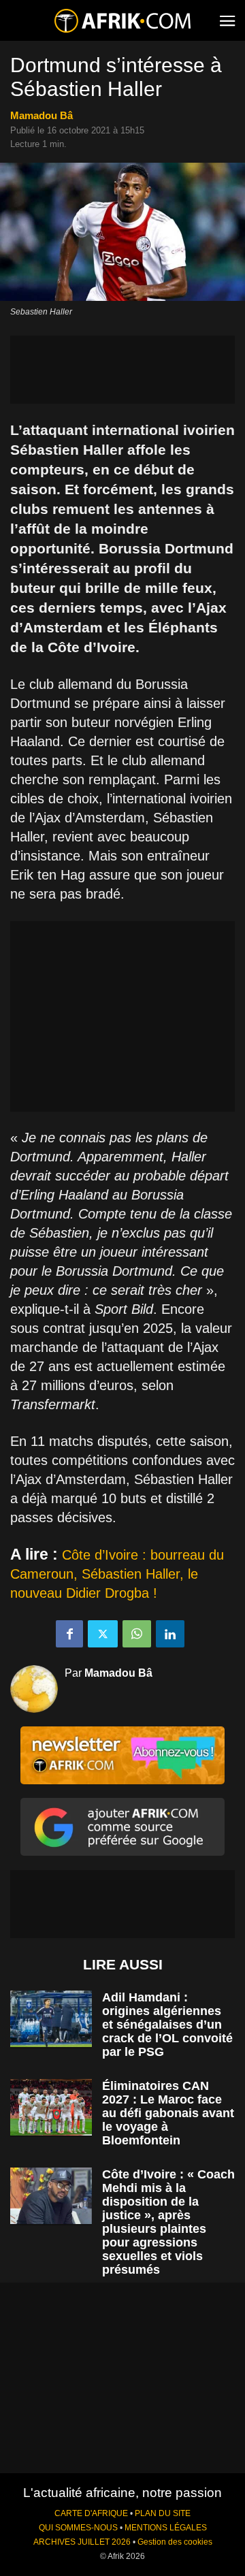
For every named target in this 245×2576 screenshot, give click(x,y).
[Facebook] (69, 1634)
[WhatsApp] (137, 1634)
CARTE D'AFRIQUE (91, 2513)
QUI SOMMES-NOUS (78, 2528)
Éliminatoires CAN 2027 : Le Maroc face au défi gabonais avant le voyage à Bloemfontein (168, 2113)
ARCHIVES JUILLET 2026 (82, 2542)
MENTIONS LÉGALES (166, 2528)
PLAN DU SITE (163, 2513)
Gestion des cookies (175, 2542)
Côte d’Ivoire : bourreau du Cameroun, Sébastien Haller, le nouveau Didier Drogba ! (117, 1574)
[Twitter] (103, 1634)
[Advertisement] (122, 370)
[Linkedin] (170, 1634)
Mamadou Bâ (42, 115)
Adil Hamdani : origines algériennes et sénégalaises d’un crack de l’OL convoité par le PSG (167, 2025)
